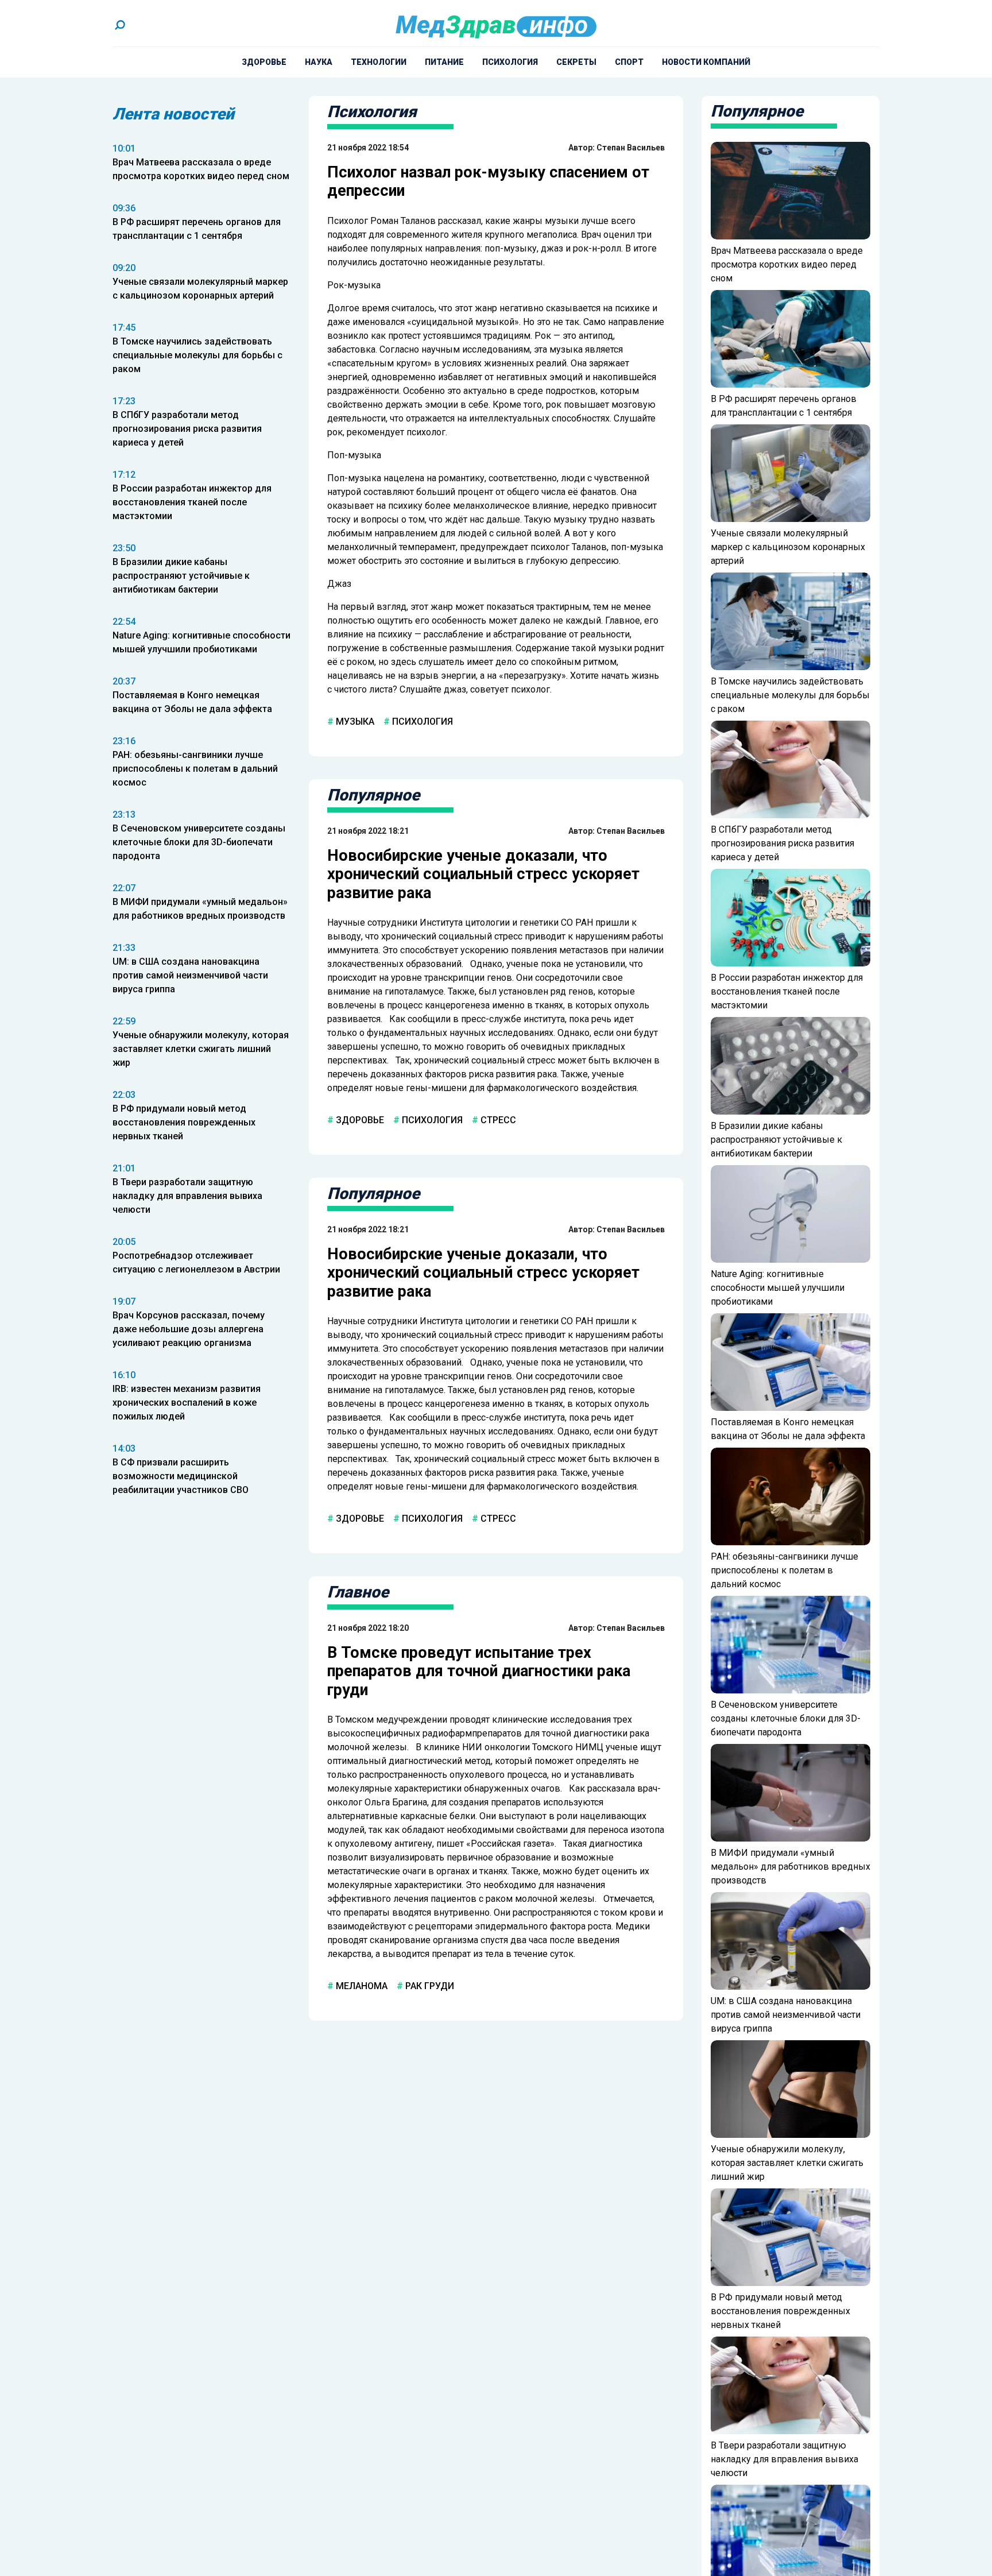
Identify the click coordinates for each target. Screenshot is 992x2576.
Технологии (379, 62)
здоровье (359, 1120)
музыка (354, 722)
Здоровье (264, 62)
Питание (444, 62)
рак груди (429, 1986)
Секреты (576, 62)
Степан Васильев (631, 148)
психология (421, 722)
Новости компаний (706, 62)
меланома (361, 1986)
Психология (510, 62)
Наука (319, 62)
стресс (497, 1120)
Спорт (629, 62)
